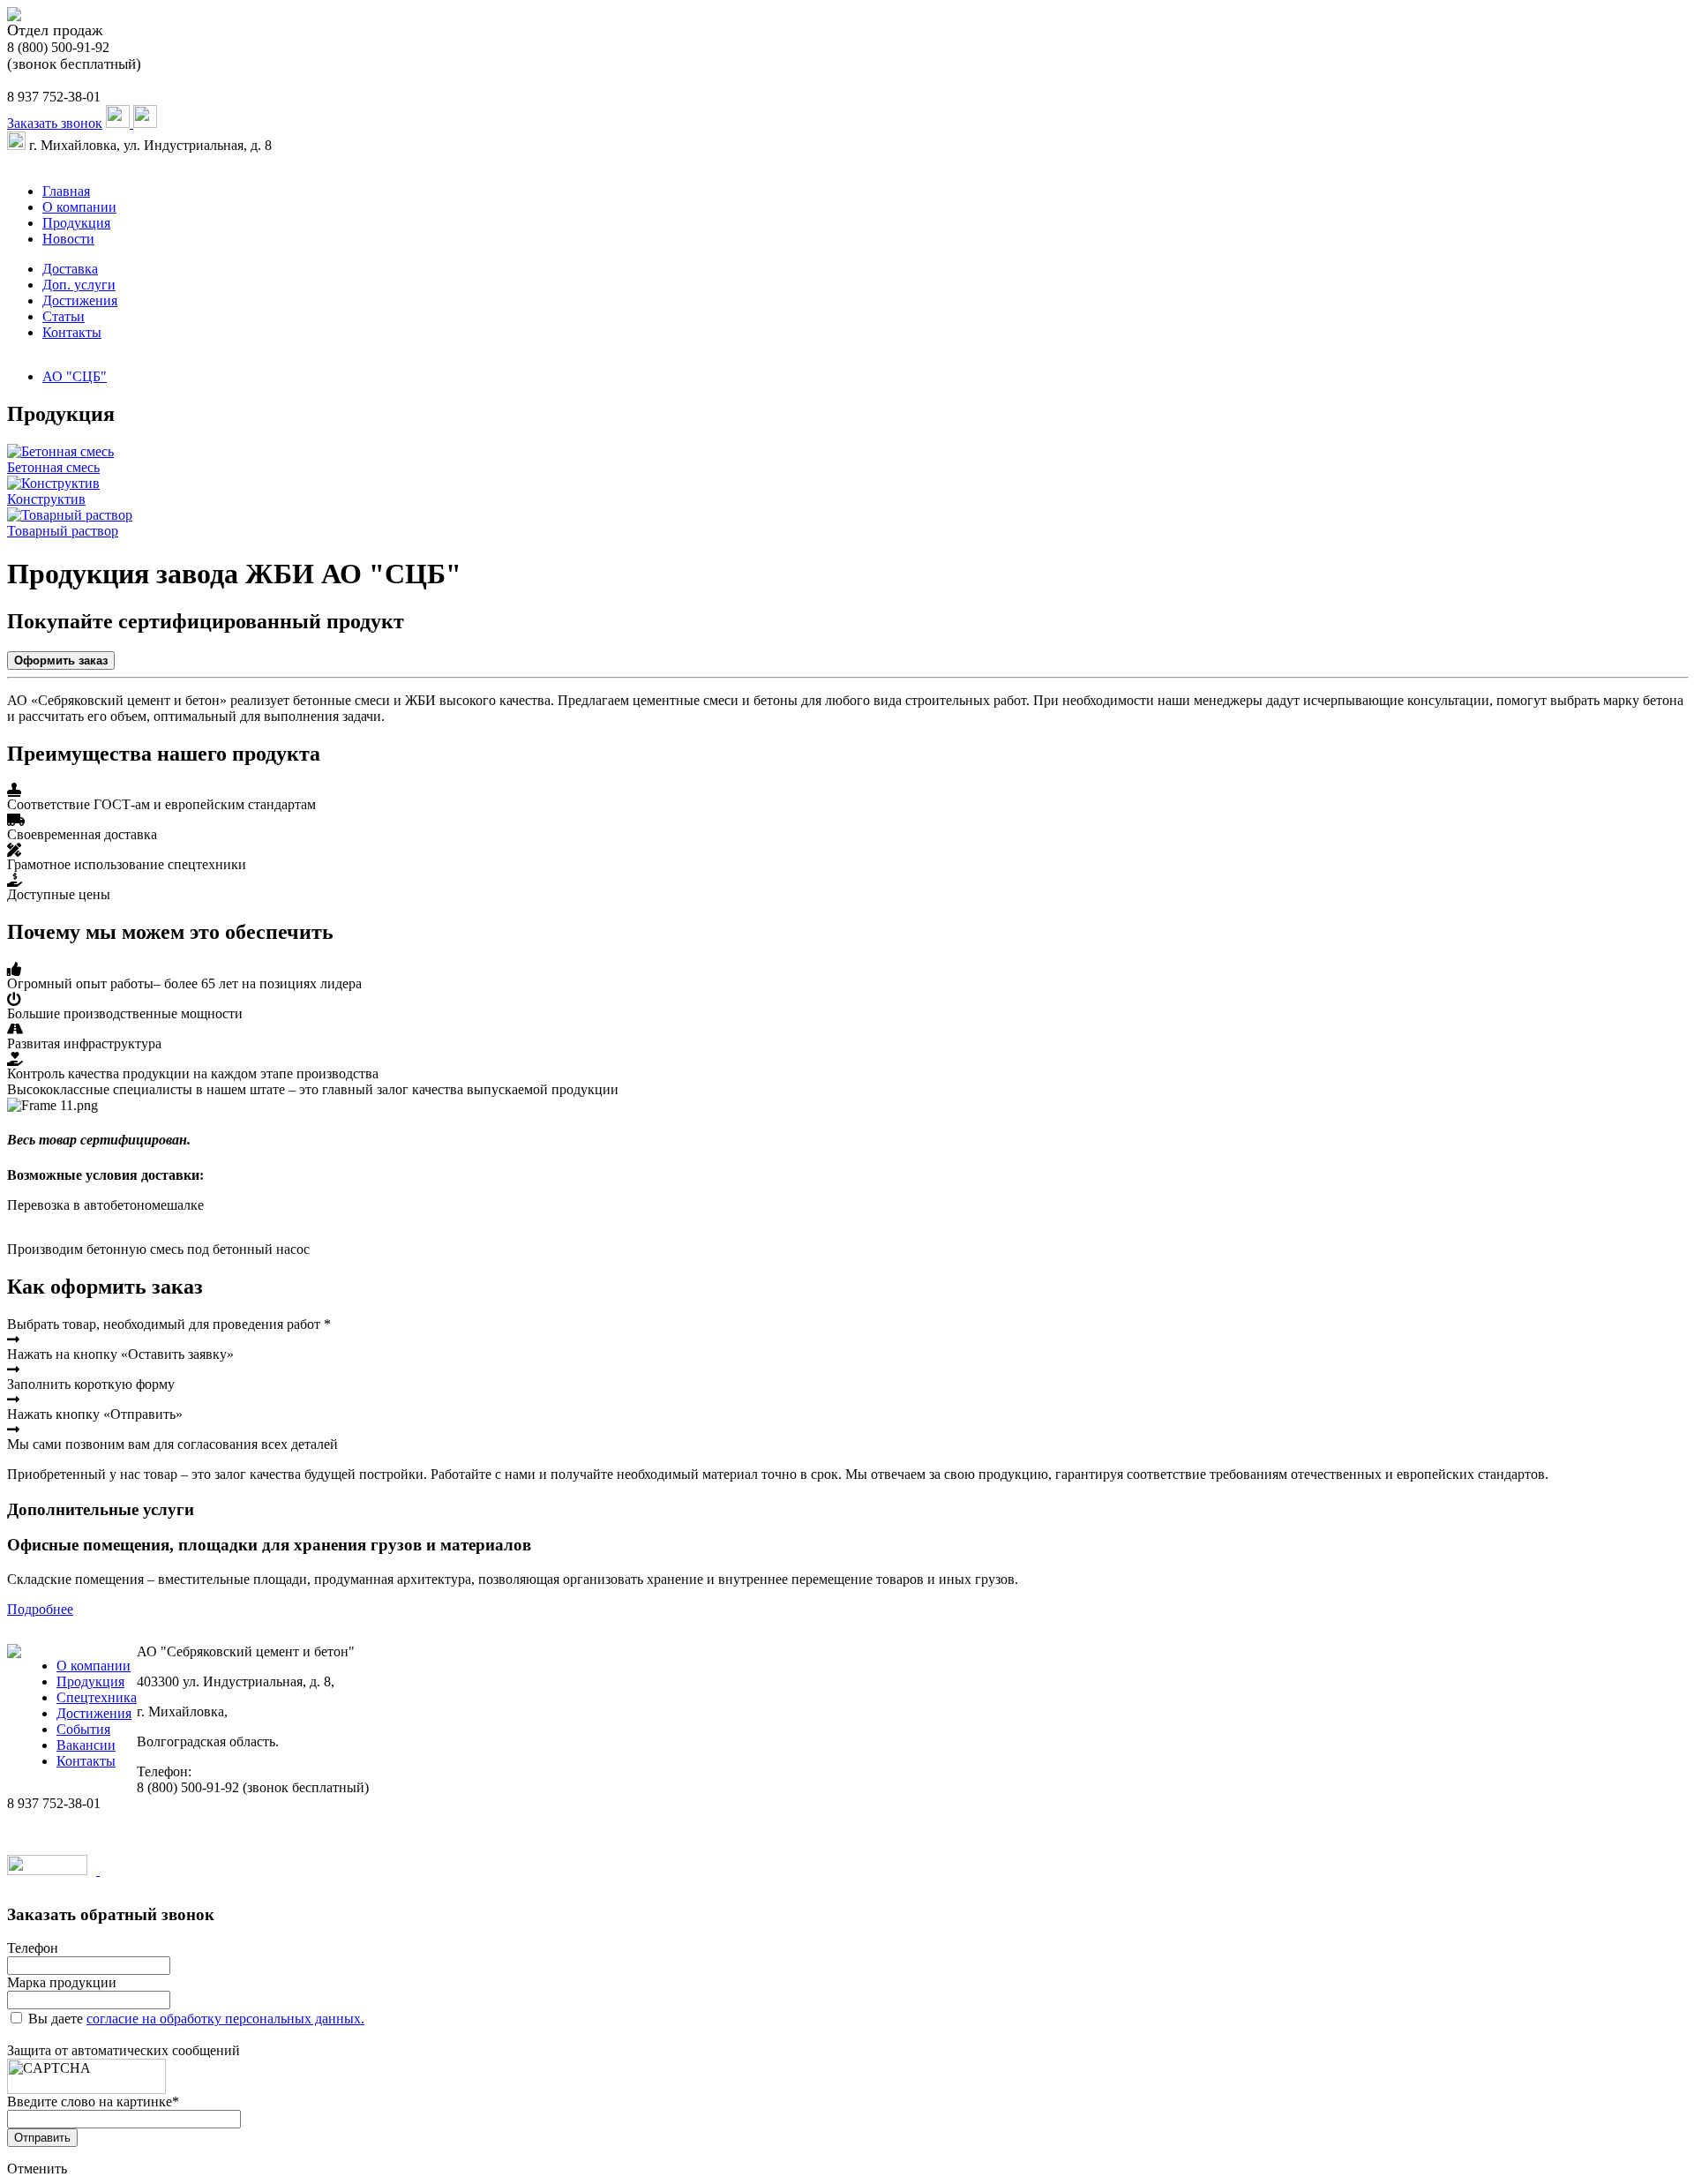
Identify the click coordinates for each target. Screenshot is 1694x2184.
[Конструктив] (53, 483)
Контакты (72, 332)
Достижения (80, 300)
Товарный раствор (63, 531)
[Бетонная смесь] (60, 451)
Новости (68, 239)
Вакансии (86, 1745)
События (83, 1729)
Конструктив (46, 499)
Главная (66, 191)
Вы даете (196, 2019)
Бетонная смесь (53, 467)
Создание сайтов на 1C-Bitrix (187, 1870)
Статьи (64, 316)
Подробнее (40, 1609)
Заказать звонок (55, 123)
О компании (79, 207)
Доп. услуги (79, 285)
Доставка (70, 269)
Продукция (76, 223)
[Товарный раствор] (70, 515)
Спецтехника (97, 1697)
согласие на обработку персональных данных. (225, 2019)
